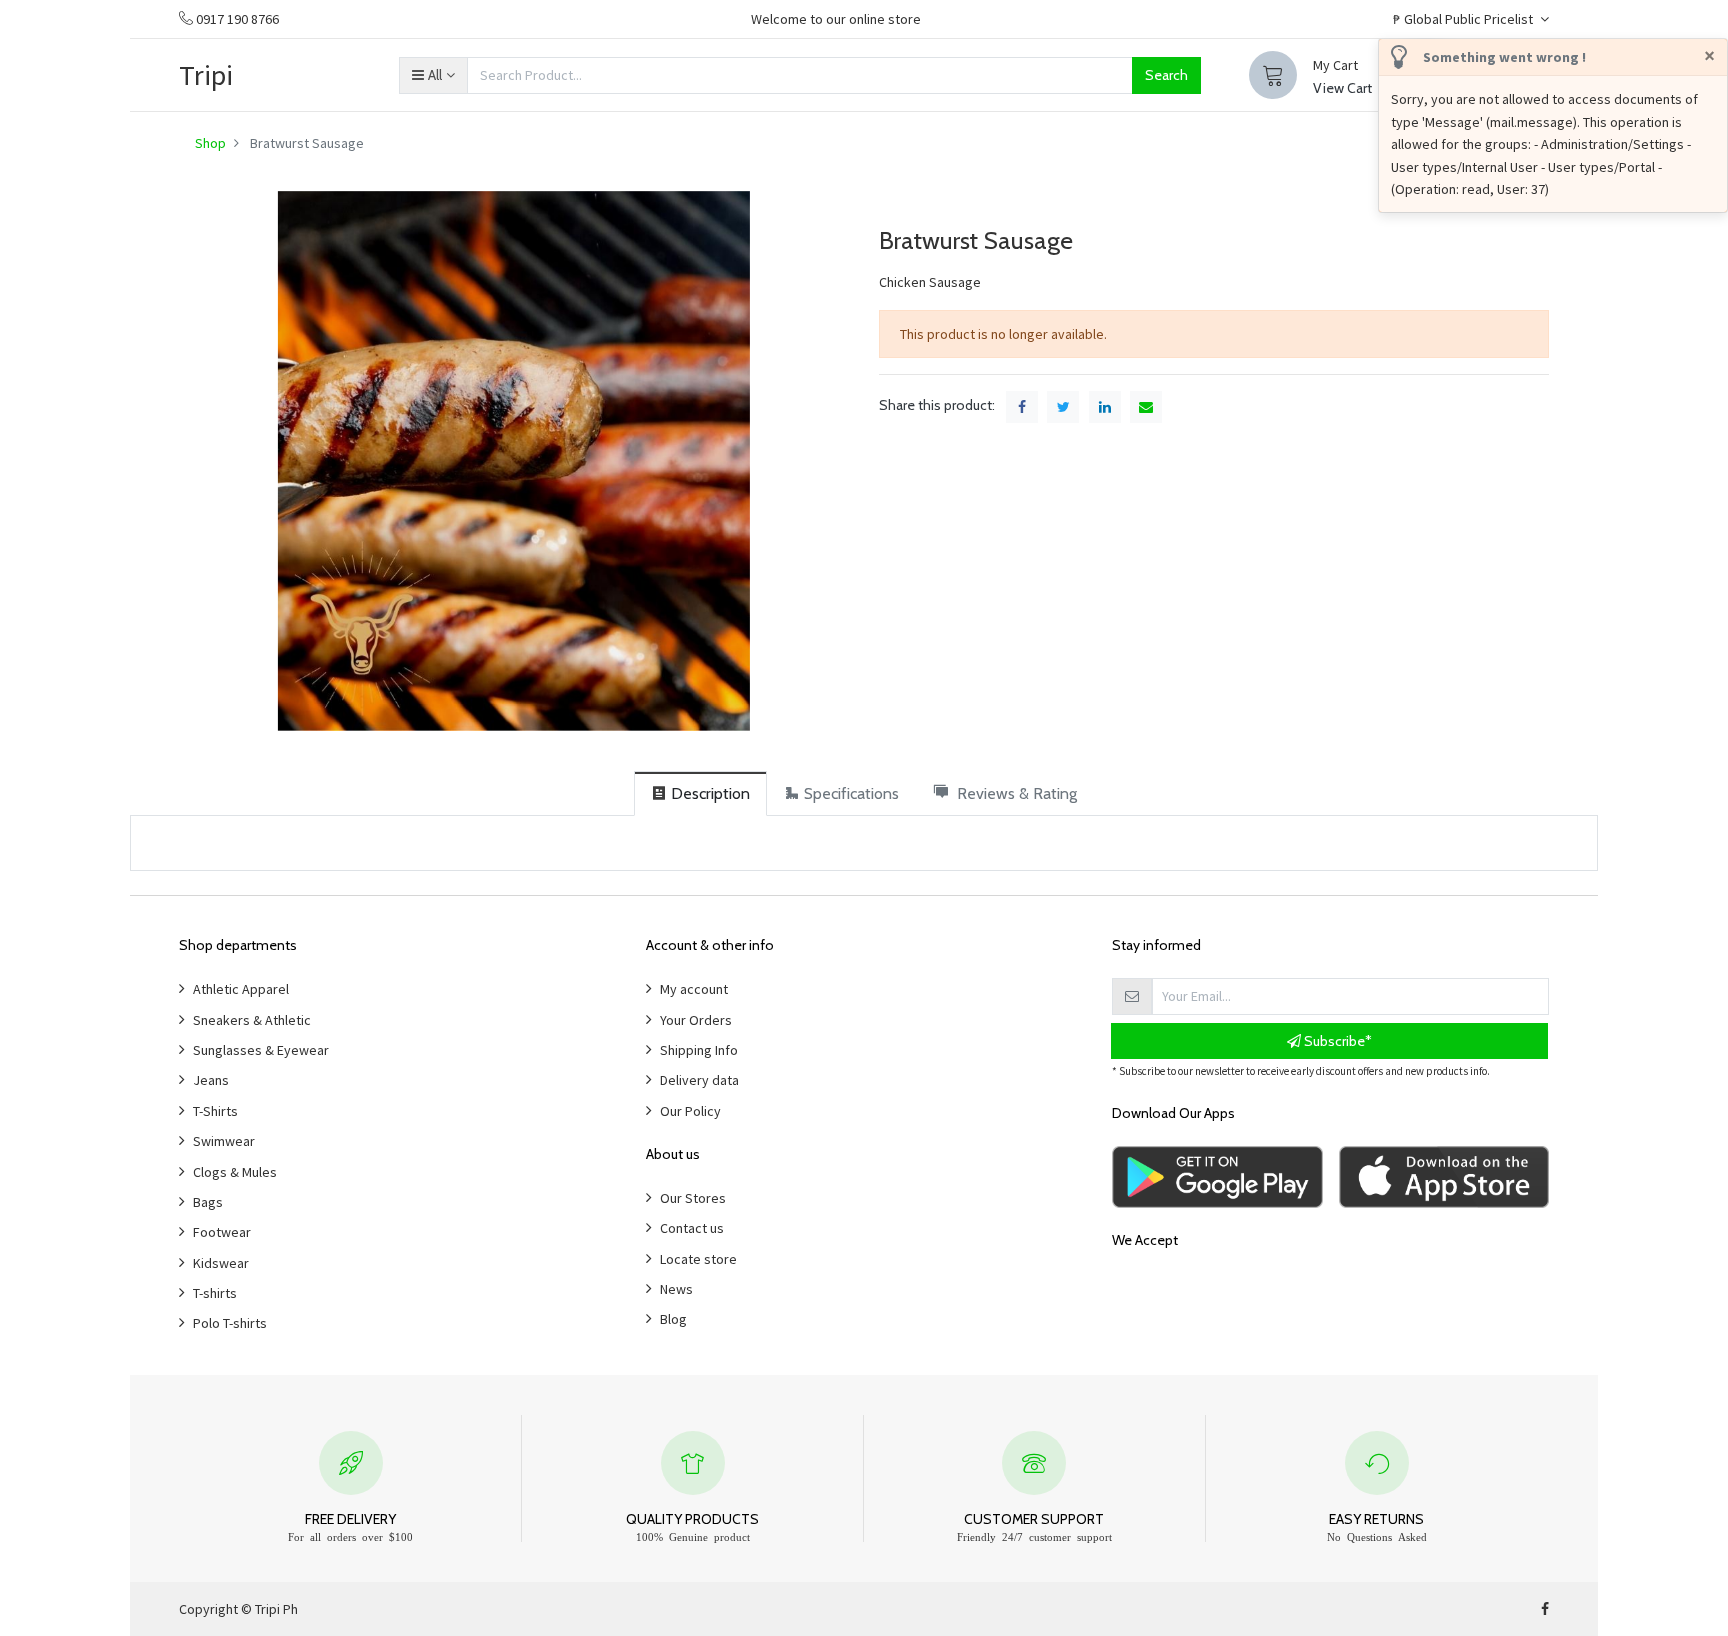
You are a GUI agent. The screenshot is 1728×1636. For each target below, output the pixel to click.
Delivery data (699, 1080)
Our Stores (693, 1198)
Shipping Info (699, 1050)
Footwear (222, 1232)
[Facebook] (1545, 1609)
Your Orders (696, 1020)
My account (694, 989)
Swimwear (224, 1141)
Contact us (692, 1228)
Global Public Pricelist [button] (1464, 19)
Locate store (698, 1259)
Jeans (211, 1080)
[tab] (700, 793)
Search (1166, 75)
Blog (673, 1319)
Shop (210, 143)
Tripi (206, 75)
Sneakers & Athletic (252, 1020)
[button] (433, 75)
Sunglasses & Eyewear (261, 1050)
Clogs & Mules (235, 1172)
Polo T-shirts (230, 1323)
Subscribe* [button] (1336, 1041)
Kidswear (221, 1263)
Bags (208, 1202)
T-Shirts (215, 1111)
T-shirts (215, 1293)
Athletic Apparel (241, 989)
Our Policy (690, 1111)
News (676, 1289)
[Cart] (1273, 75)
